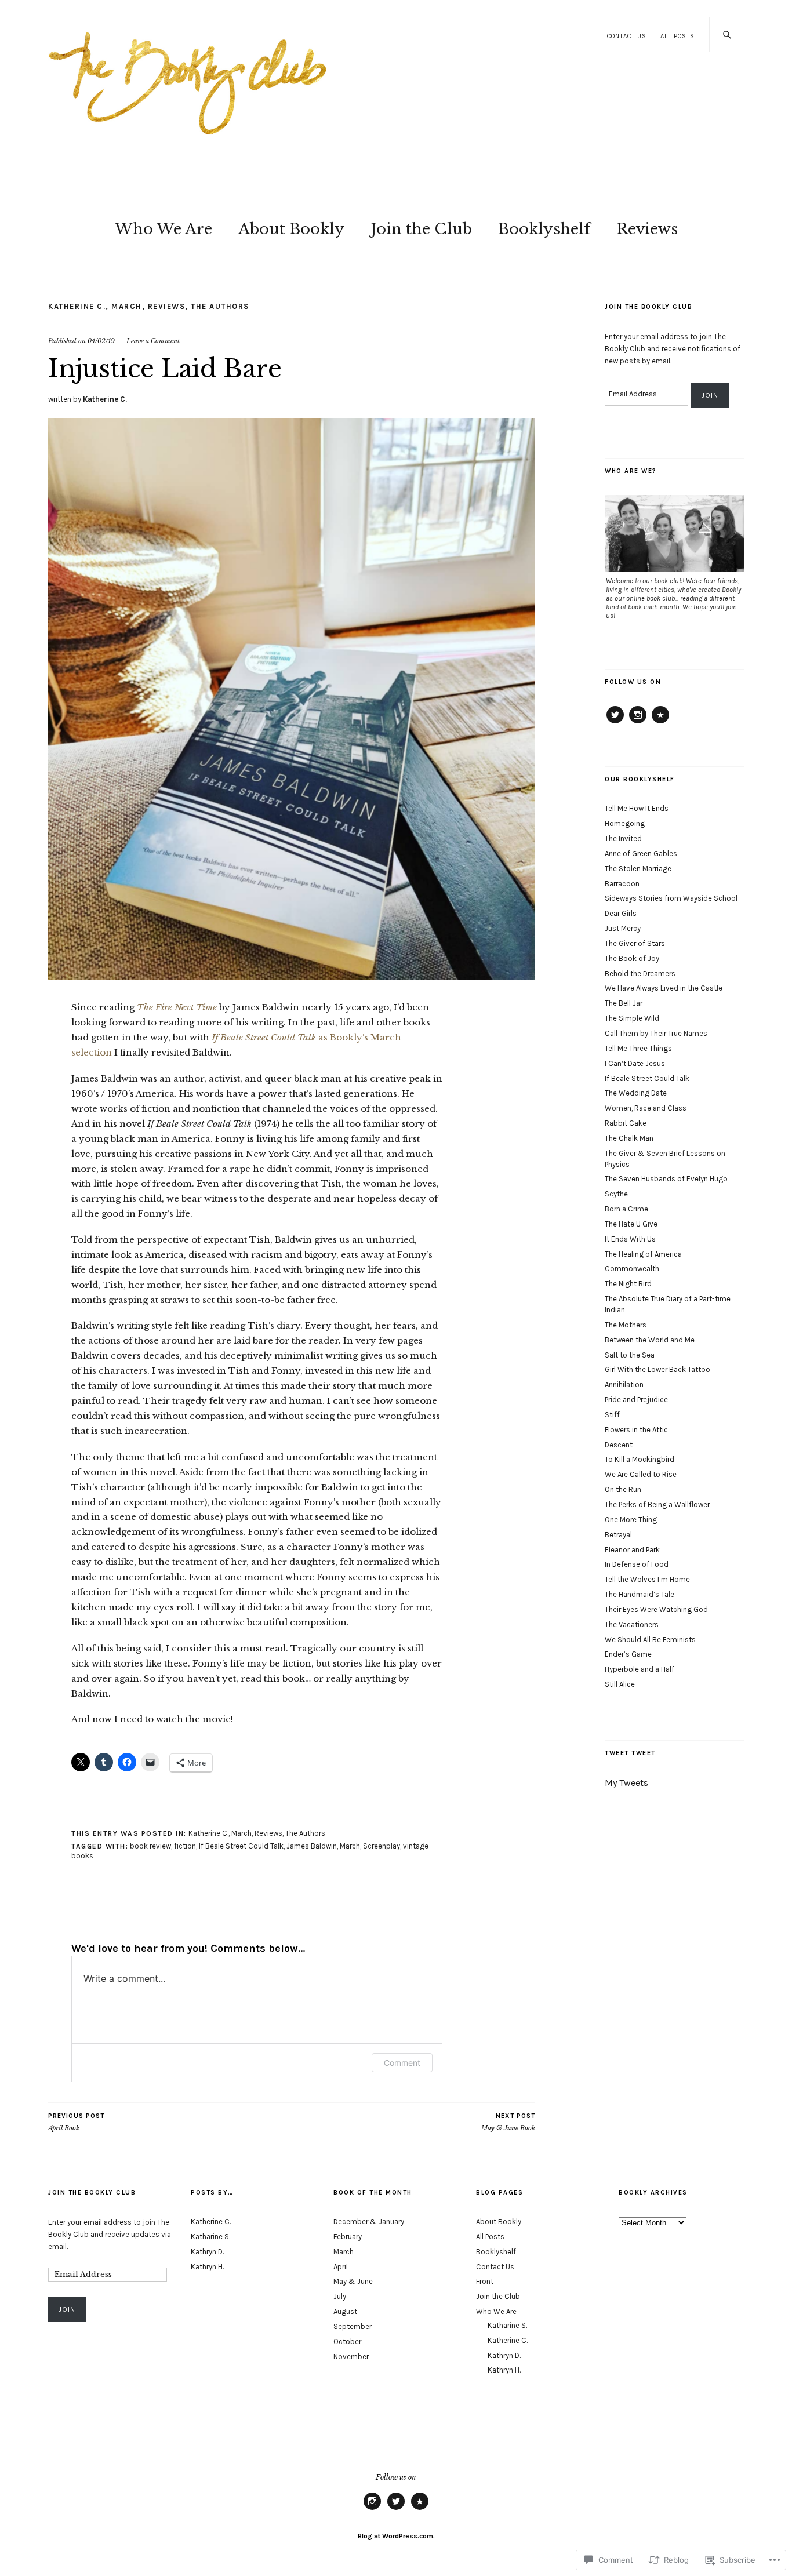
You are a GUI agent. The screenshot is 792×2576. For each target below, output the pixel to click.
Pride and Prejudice (636, 1400)
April (341, 2267)
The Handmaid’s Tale (640, 1594)
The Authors (220, 306)
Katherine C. (77, 306)
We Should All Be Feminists (650, 1640)
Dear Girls (621, 913)
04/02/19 (101, 341)
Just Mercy (623, 928)
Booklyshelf (544, 229)
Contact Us (627, 36)
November (351, 2357)
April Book (76, 2122)
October (347, 2342)
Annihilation (624, 1385)
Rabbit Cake (626, 1123)
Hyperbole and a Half (640, 1669)
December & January (369, 2222)
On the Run (623, 1489)
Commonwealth (632, 1269)
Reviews (647, 229)
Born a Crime (626, 1209)
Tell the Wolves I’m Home (647, 1579)
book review (150, 1846)
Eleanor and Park (632, 1550)
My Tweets (626, 1783)
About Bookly (291, 229)
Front (485, 2281)
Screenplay (382, 1846)
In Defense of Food (637, 1564)
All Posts (677, 36)
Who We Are (164, 229)
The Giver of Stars (635, 943)
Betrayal (618, 1535)
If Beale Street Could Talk (241, 1846)
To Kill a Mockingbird (640, 1459)
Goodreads (660, 723)
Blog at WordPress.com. (396, 2536)
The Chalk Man (629, 1138)
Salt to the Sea (630, 1355)
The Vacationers (632, 1624)
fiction (185, 1846)
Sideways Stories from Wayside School (671, 898)
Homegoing (625, 823)
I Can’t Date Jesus (635, 1063)
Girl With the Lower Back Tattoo (657, 1369)
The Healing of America (643, 1254)
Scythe (616, 1194)
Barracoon (622, 884)
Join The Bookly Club (649, 307)
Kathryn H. (207, 2267)
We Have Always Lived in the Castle (664, 988)
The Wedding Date (636, 1093)
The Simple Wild (632, 1018)
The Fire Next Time (177, 1007)
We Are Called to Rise (641, 1474)
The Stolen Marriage (638, 869)
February (348, 2237)
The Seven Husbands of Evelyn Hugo (666, 1179)
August (345, 2311)
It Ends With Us (630, 1239)
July (340, 2296)
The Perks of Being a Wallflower (657, 1505)
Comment (402, 2063)
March (127, 306)
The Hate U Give (631, 1224)
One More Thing (631, 1520)
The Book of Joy (632, 958)
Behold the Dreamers (640, 974)
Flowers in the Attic (636, 1430)
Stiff (612, 1415)
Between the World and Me (650, 1340)
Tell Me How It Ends (637, 808)
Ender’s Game (628, 1654)
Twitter (615, 723)
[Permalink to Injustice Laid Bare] (292, 977)
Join (710, 395)
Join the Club (421, 229)
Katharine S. (210, 2237)
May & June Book (508, 2122)
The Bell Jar (624, 1003)
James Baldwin (312, 1846)
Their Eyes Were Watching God (656, 1609)
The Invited (623, 838)
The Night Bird (628, 1284)
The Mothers (626, 1325)
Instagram (638, 723)
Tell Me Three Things (638, 1048)
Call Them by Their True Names (656, 1033)
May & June (353, 2281)
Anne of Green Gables (641, 854)
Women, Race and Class (646, 1108)
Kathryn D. (207, 2252)
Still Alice (620, 1684)
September (353, 2326)
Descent (619, 1445)
